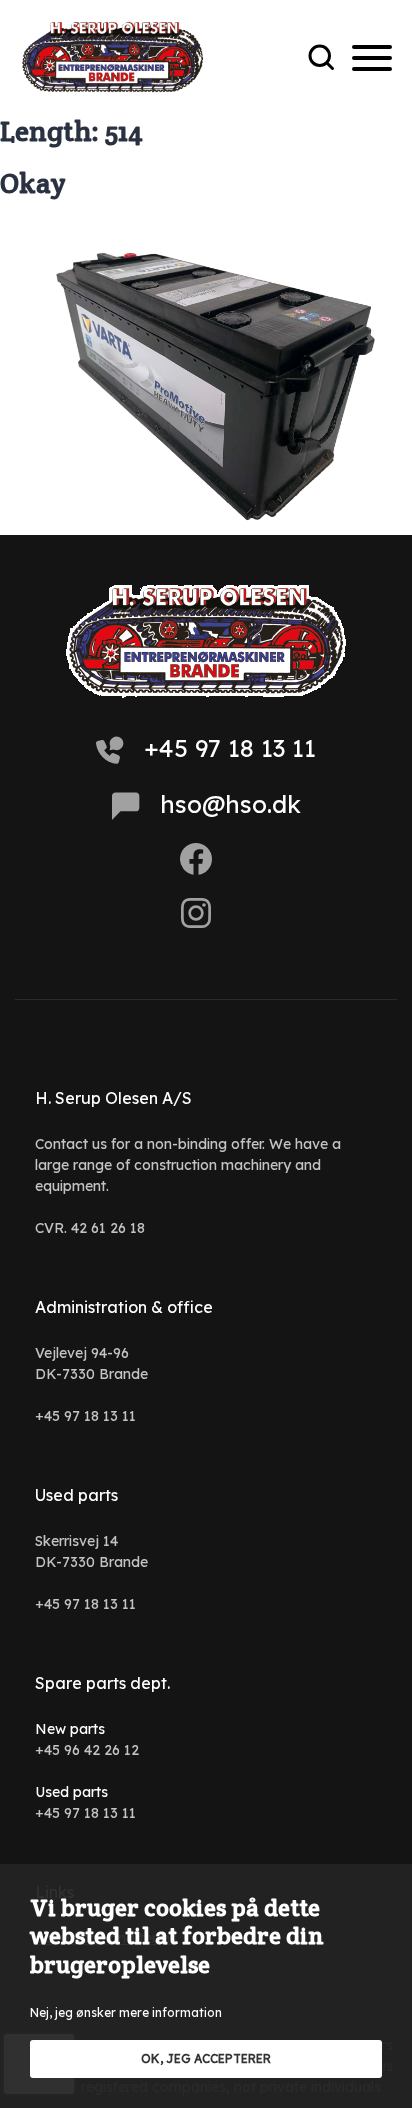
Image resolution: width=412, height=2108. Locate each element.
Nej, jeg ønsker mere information (126, 2012)
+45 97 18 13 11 (230, 748)
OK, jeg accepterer (206, 2058)
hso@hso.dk (230, 804)
